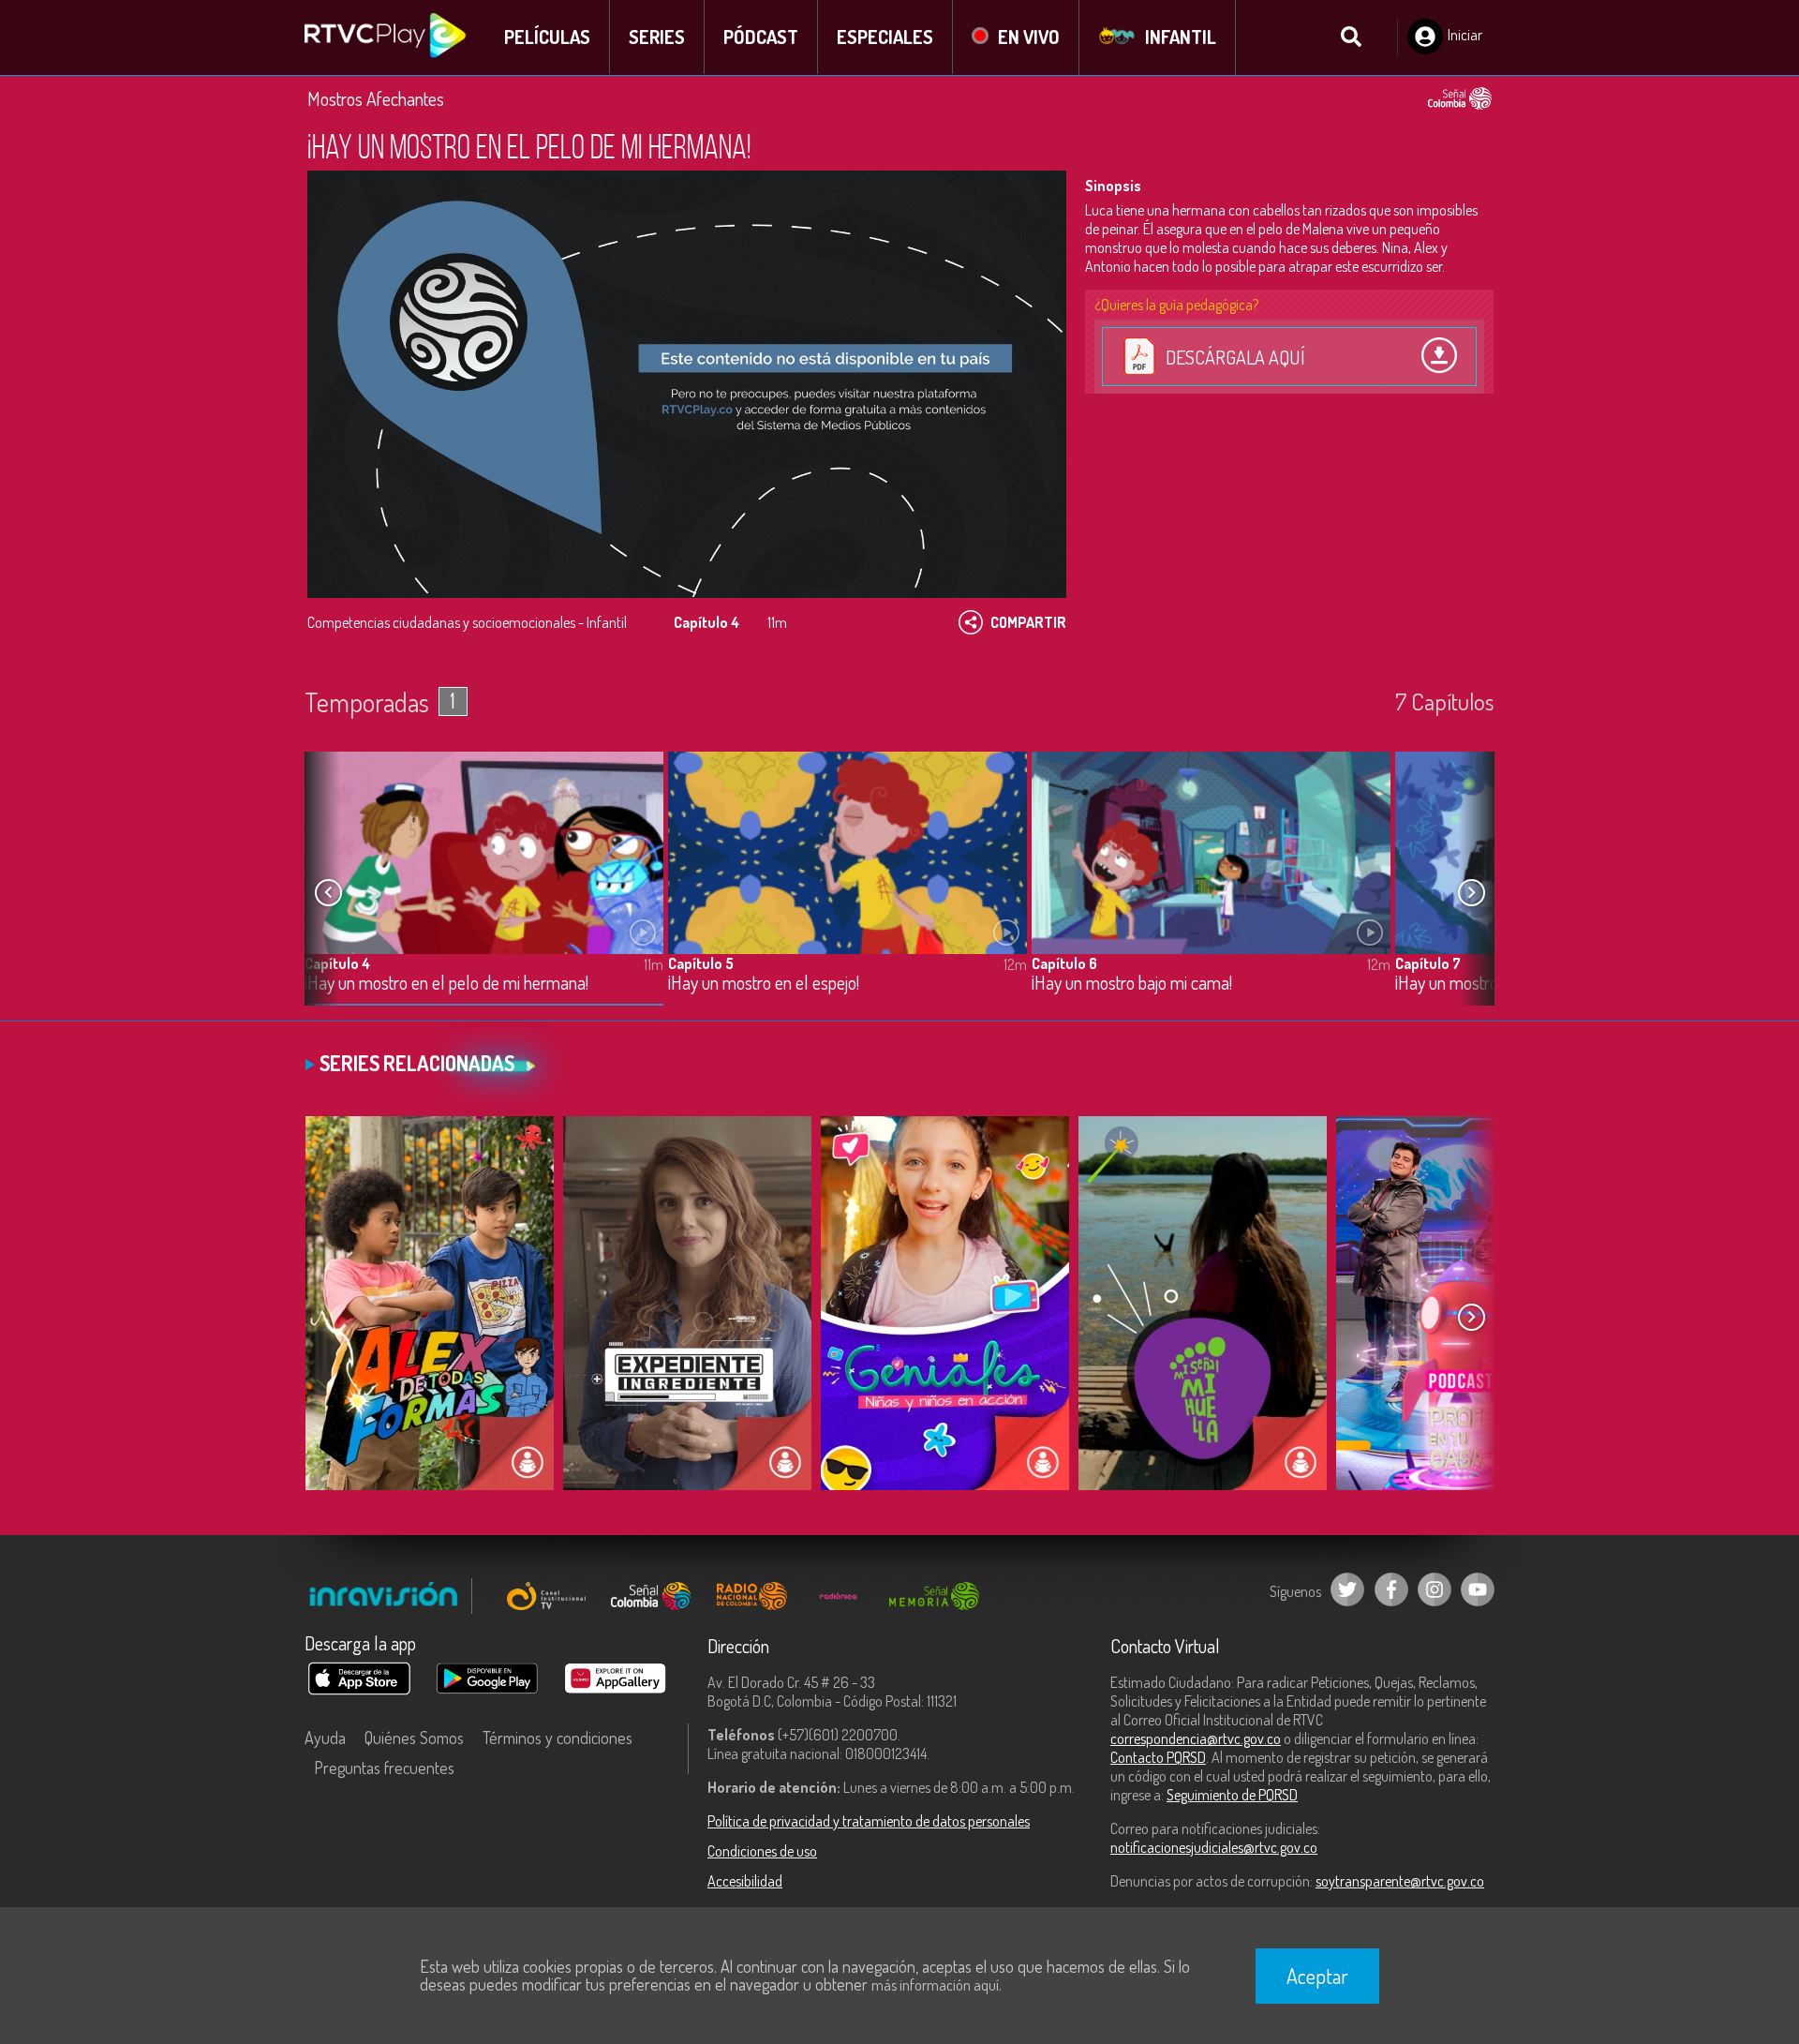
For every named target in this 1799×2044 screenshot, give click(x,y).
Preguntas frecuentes (384, 1768)
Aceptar (1317, 1976)
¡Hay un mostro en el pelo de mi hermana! (446, 984)
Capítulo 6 (1064, 963)
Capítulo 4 (337, 963)
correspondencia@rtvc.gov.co (1196, 1738)
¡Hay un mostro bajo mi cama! (1132, 984)
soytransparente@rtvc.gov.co (1400, 1881)
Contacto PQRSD (1158, 1757)
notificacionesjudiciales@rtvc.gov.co (1214, 1847)
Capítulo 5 (701, 963)
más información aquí (935, 1985)
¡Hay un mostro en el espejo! (764, 984)
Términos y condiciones (558, 1738)
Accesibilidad (745, 1881)
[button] (1471, 893)
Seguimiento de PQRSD (1232, 1795)
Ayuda (325, 1738)
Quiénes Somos (414, 1738)
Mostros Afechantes (376, 98)
